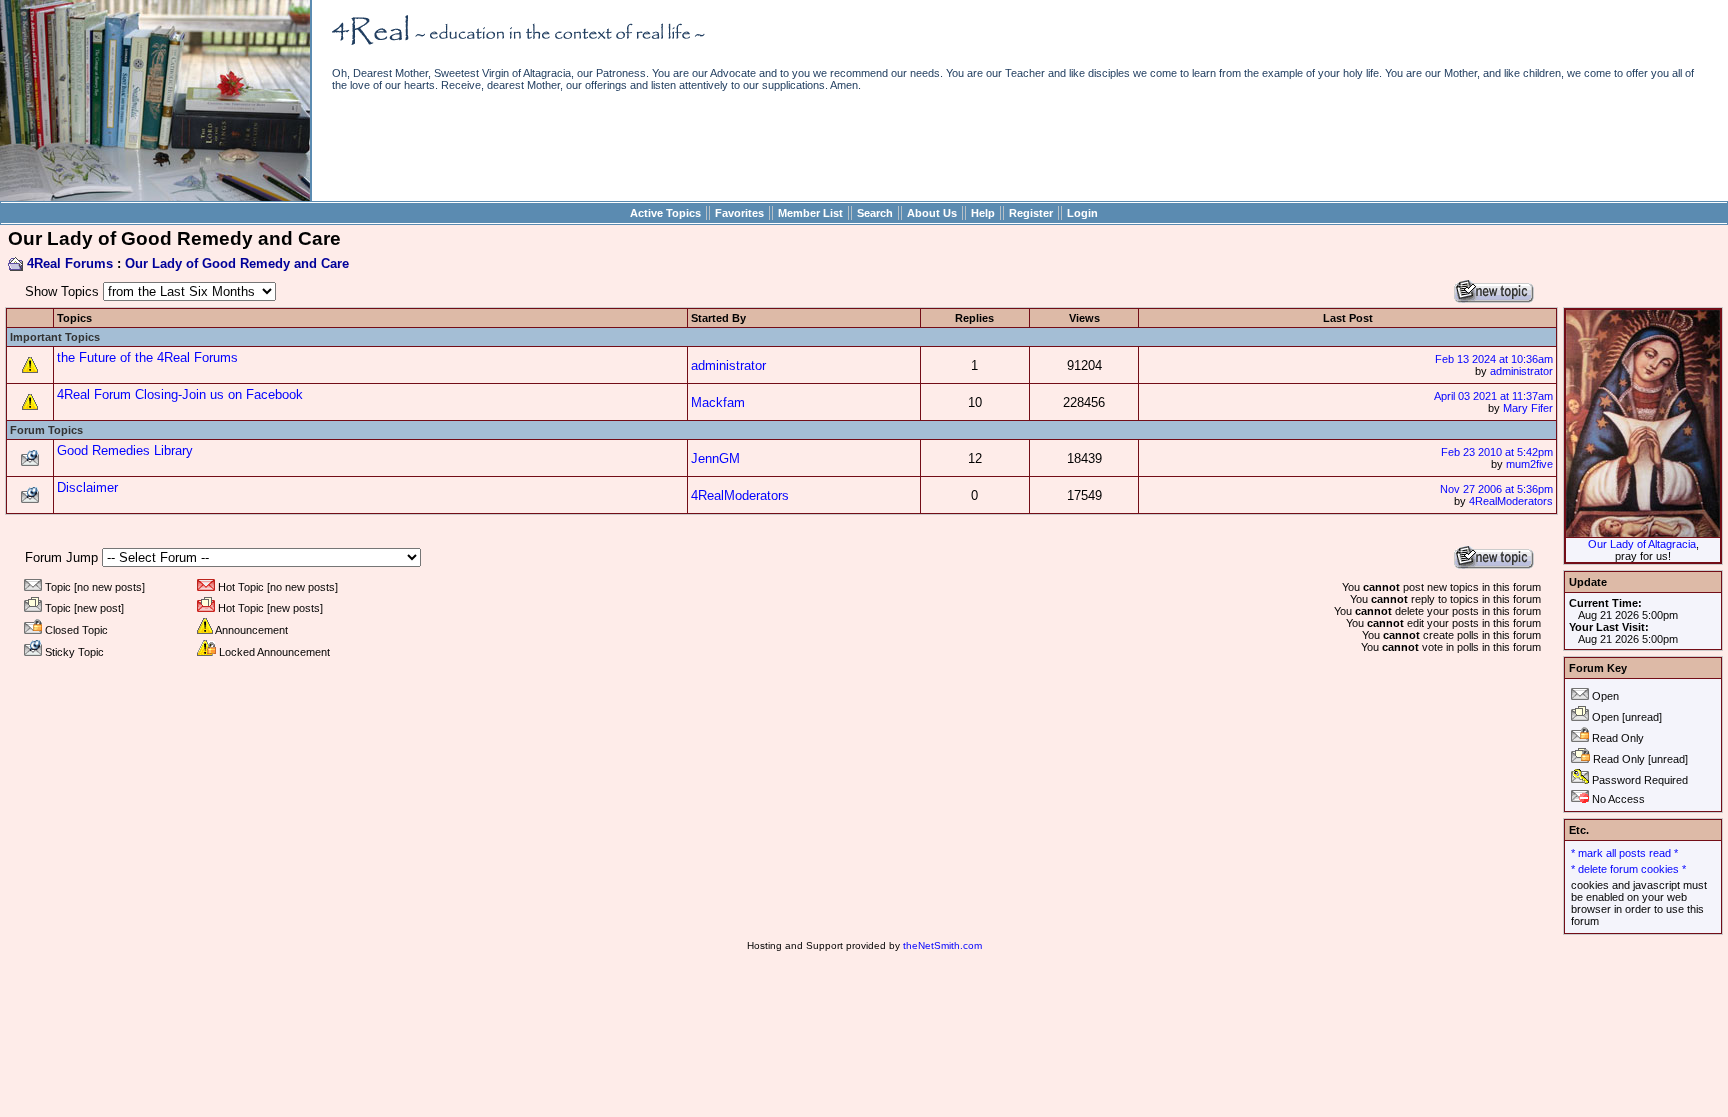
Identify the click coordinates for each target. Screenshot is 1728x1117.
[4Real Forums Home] (155, 196)
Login (1082, 213)
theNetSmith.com (942, 945)
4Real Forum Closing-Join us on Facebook (180, 394)
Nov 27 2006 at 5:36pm (1496, 489)
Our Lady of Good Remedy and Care (237, 263)
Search (875, 213)
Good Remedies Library (125, 450)
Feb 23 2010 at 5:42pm (1497, 452)
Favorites (739, 213)
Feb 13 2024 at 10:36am (1494, 359)
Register (1031, 213)
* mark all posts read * (1624, 853)
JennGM (715, 458)
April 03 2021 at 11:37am (1493, 396)
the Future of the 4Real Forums (147, 357)
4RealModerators (740, 495)
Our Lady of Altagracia (1642, 544)
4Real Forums (70, 263)
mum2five (1529, 464)
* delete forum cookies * (1628, 869)
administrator (728, 365)
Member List (810, 213)
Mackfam (718, 402)
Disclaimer (87, 487)
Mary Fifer (1528, 408)
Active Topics (665, 213)
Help (983, 213)
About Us (932, 213)
